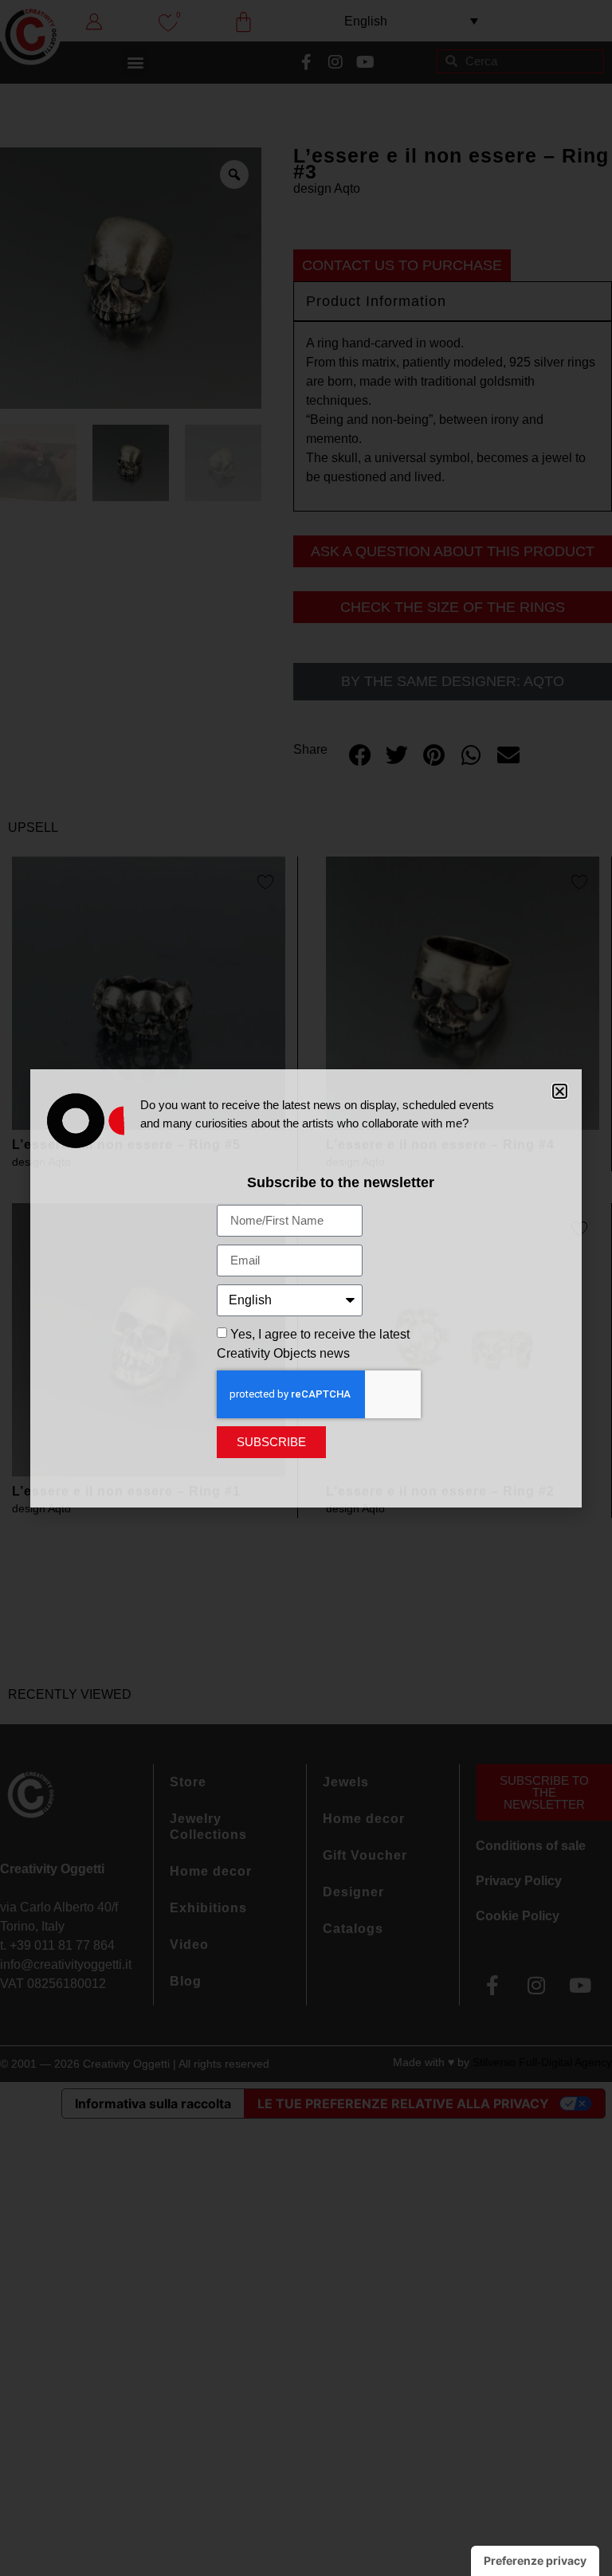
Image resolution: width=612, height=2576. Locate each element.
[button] (560, 1091)
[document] (306, 1288)
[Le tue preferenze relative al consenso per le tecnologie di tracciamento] (535, 2561)
